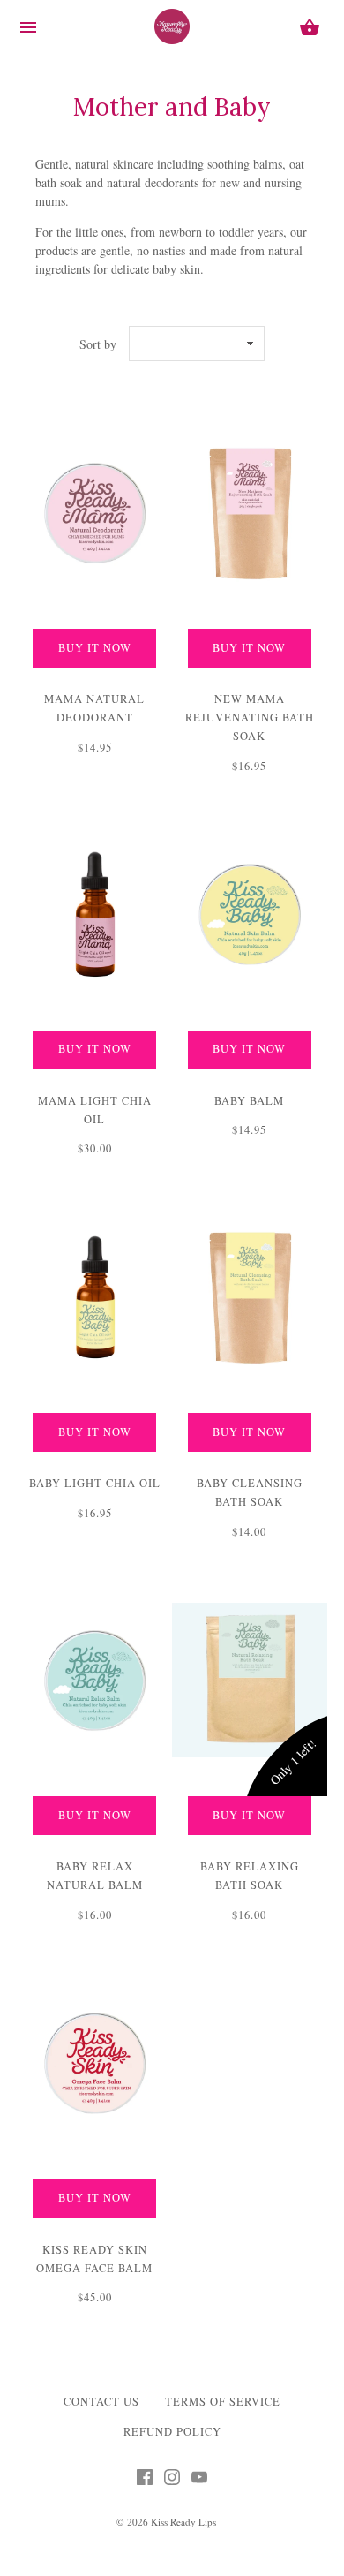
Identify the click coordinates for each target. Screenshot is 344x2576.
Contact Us (101, 2402)
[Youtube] (199, 2481)
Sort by (98, 344)
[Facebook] (145, 2481)
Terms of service (223, 2402)
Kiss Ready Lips (183, 2522)
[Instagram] (172, 2481)
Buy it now (95, 648)
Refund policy (172, 2432)
